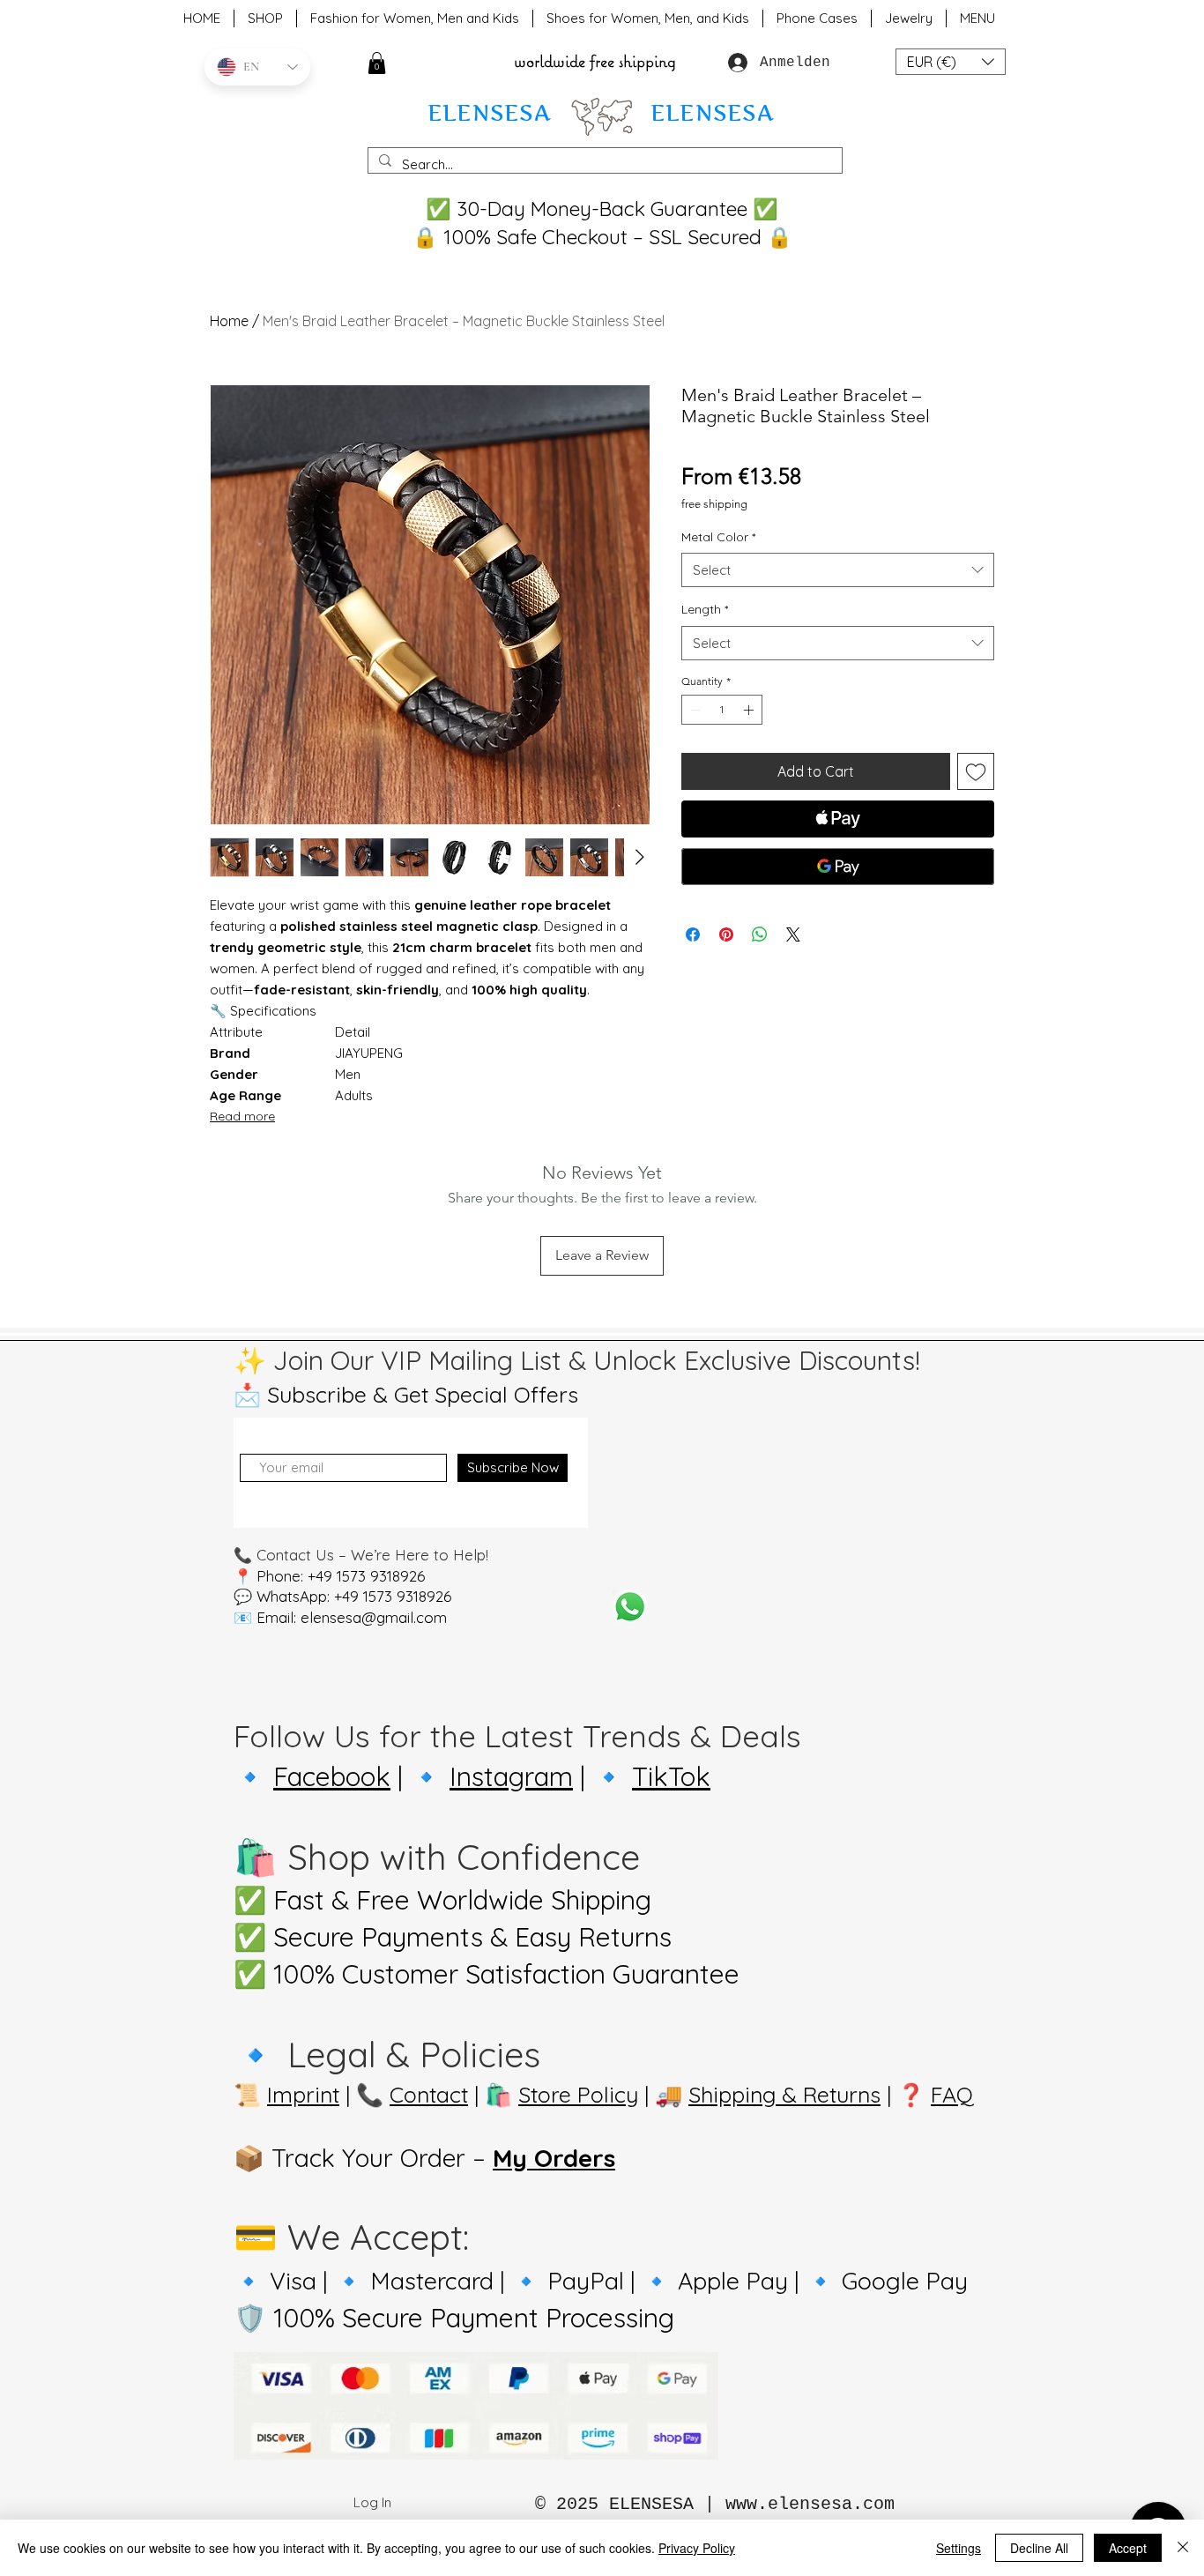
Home (229, 321)
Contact (429, 2094)
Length (705, 609)
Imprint (303, 2094)
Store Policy (578, 2094)
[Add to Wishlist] (976, 771)
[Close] (1183, 2548)
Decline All (1039, 2548)
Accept (1128, 2548)
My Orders (554, 2158)
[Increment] (750, 710)
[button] (377, 63)
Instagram (511, 1776)
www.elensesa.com (810, 2504)
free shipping (714, 504)
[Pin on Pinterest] (726, 934)
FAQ (952, 2094)
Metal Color (718, 537)
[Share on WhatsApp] (760, 934)
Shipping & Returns (784, 2094)
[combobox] (838, 570)
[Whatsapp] (630, 1607)
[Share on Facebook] (693, 934)
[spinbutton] (722, 710)
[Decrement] (694, 710)
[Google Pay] (838, 867)
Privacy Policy (697, 2548)
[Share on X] (793, 934)
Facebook (332, 1776)
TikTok (671, 1776)
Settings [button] (959, 2548)
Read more (242, 1116)
